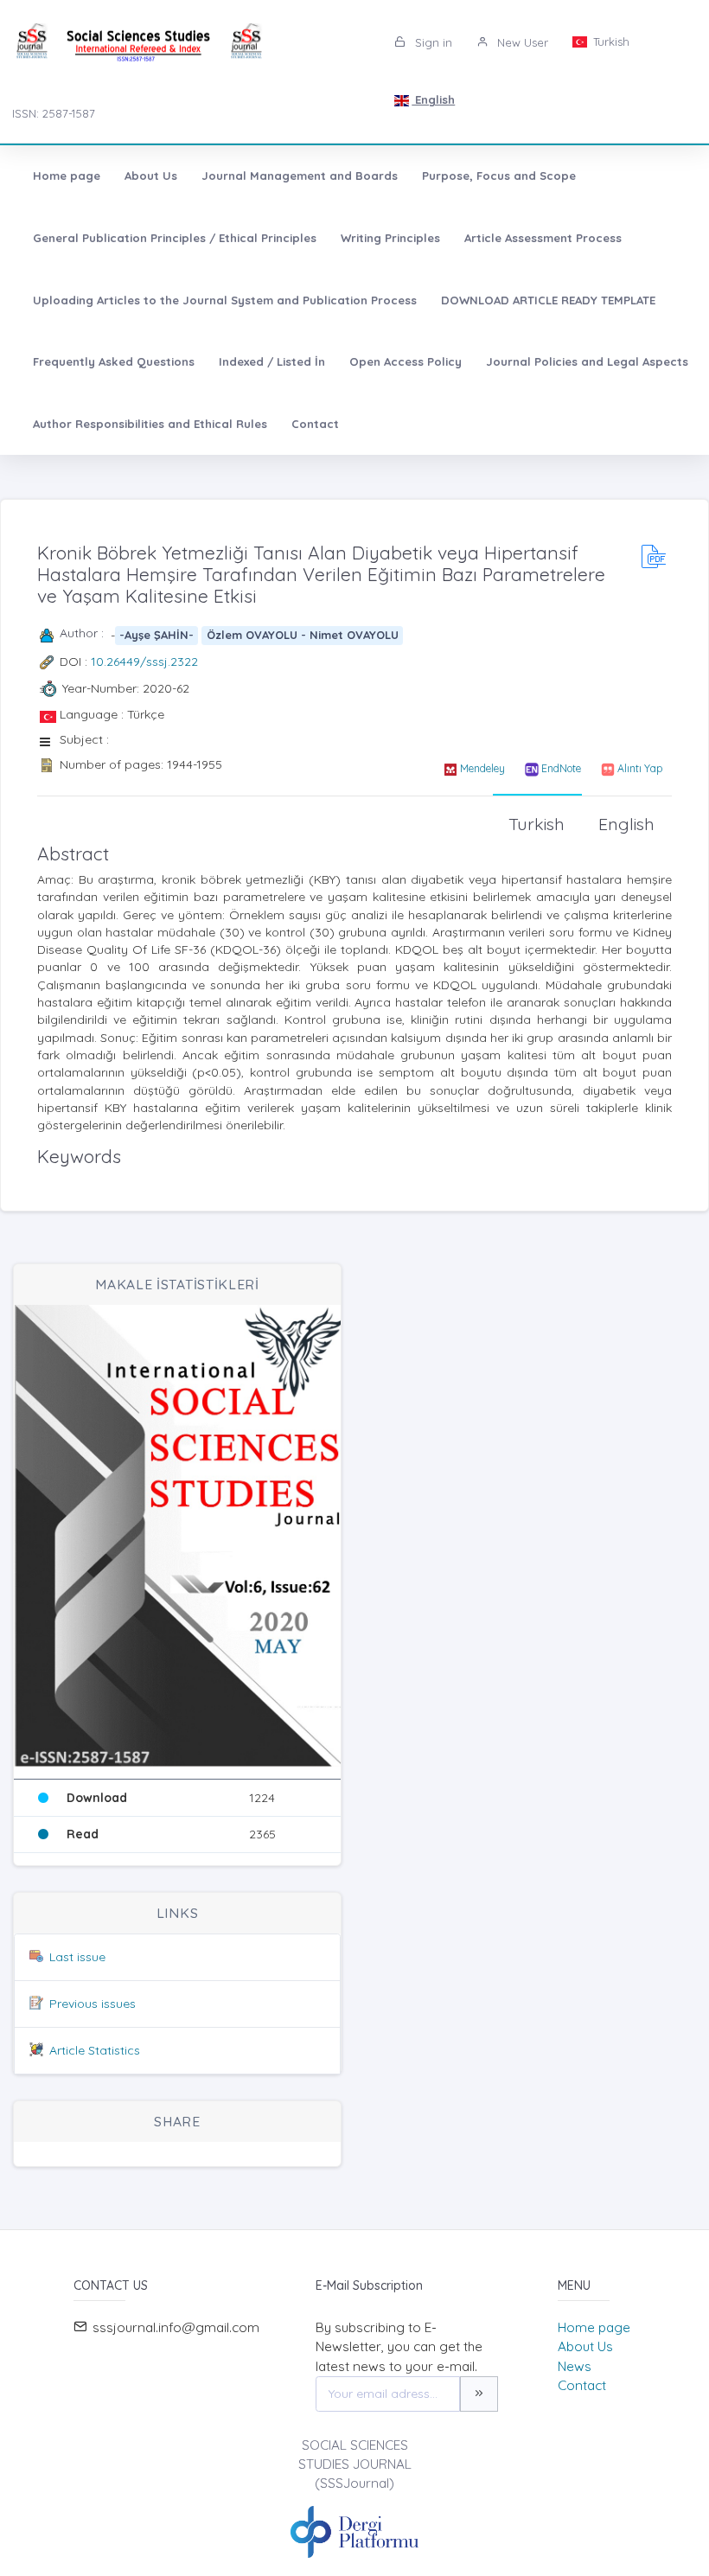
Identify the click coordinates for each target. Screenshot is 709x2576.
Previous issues (93, 2004)
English (433, 99)
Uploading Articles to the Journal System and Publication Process (225, 300)
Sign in (432, 42)
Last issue (77, 1957)
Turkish (610, 42)
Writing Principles (390, 238)
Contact (315, 424)
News (575, 2366)
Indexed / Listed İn (272, 361)
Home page (67, 176)
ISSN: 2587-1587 (54, 113)
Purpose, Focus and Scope (499, 176)
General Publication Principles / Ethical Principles (175, 238)
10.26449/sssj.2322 (144, 662)
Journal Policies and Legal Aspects (587, 361)
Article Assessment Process (543, 238)
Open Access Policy (406, 361)
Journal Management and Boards (300, 176)
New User (521, 42)
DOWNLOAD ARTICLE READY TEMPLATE (548, 300)
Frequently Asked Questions (114, 361)
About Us (151, 176)
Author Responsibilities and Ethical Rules (150, 424)
